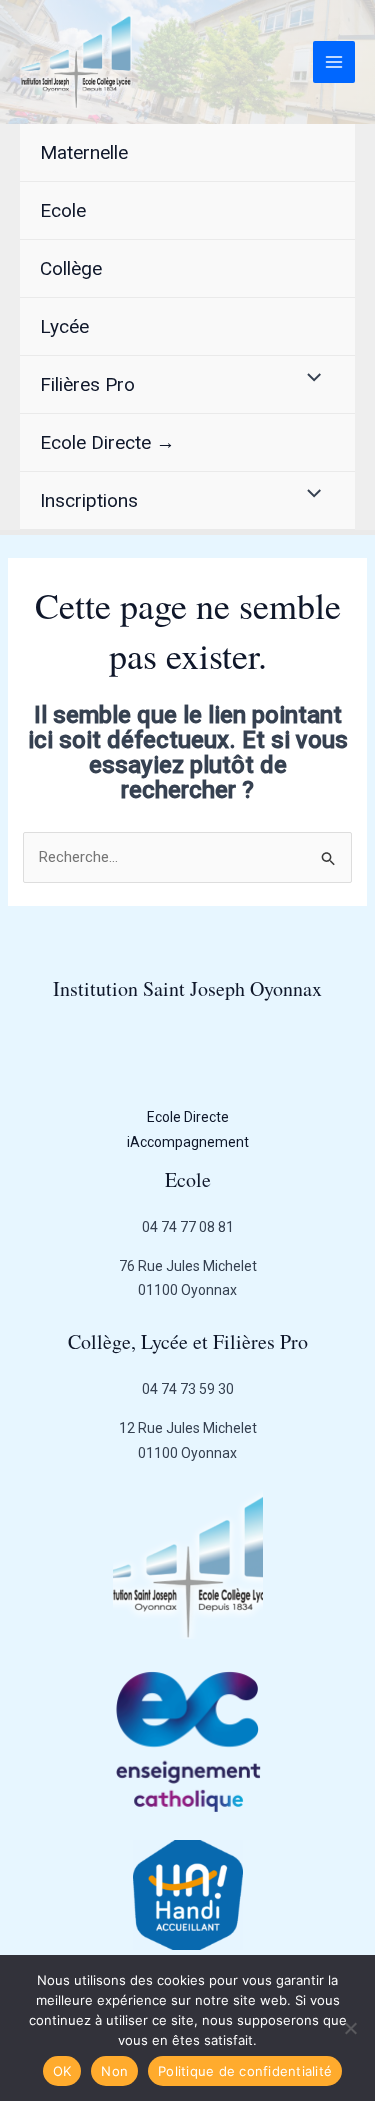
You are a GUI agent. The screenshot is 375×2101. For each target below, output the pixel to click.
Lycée (64, 326)
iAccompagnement (188, 1142)
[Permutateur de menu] (309, 378)
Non (114, 2071)
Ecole (63, 210)
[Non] (350, 2028)
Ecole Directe (188, 1117)
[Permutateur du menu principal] (334, 62)
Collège (71, 268)
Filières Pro (87, 384)
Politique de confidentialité (245, 2071)
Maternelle (84, 152)
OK (62, 2071)
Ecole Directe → (107, 442)
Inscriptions (89, 500)
